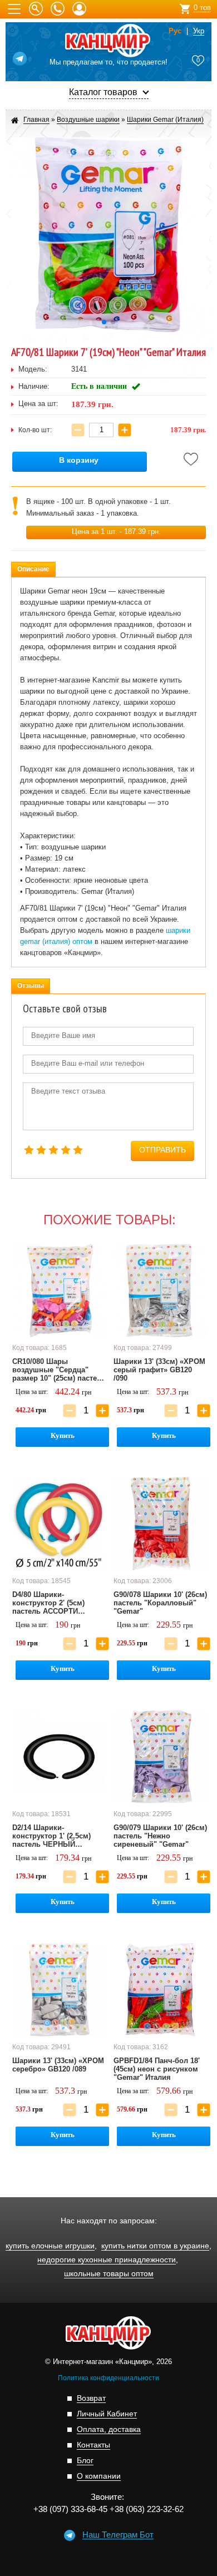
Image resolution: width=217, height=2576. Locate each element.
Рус (175, 31)
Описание (33, 569)
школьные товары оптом (109, 2274)
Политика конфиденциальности (108, 2378)
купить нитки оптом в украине (155, 2246)
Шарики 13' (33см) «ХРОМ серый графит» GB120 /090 (159, 1370)
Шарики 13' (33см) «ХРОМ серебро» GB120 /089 (58, 2065)
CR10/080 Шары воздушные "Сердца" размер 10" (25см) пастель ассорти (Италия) (59, 1370)
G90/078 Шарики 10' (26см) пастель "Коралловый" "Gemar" (160, 1603)
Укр (199, 31)
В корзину (79, 460)
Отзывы (31, 986)
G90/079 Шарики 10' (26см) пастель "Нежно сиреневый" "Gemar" (160, 1836)
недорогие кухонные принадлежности (107, 2260)
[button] (104, 322)
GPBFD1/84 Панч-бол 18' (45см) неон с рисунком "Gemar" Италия (157, 2069)
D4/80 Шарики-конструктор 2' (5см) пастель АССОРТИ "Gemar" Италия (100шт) (55, 1603)
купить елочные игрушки (50, 2246)
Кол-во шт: (35, 430)
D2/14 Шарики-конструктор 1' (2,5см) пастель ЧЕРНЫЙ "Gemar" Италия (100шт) (55, 1836)
